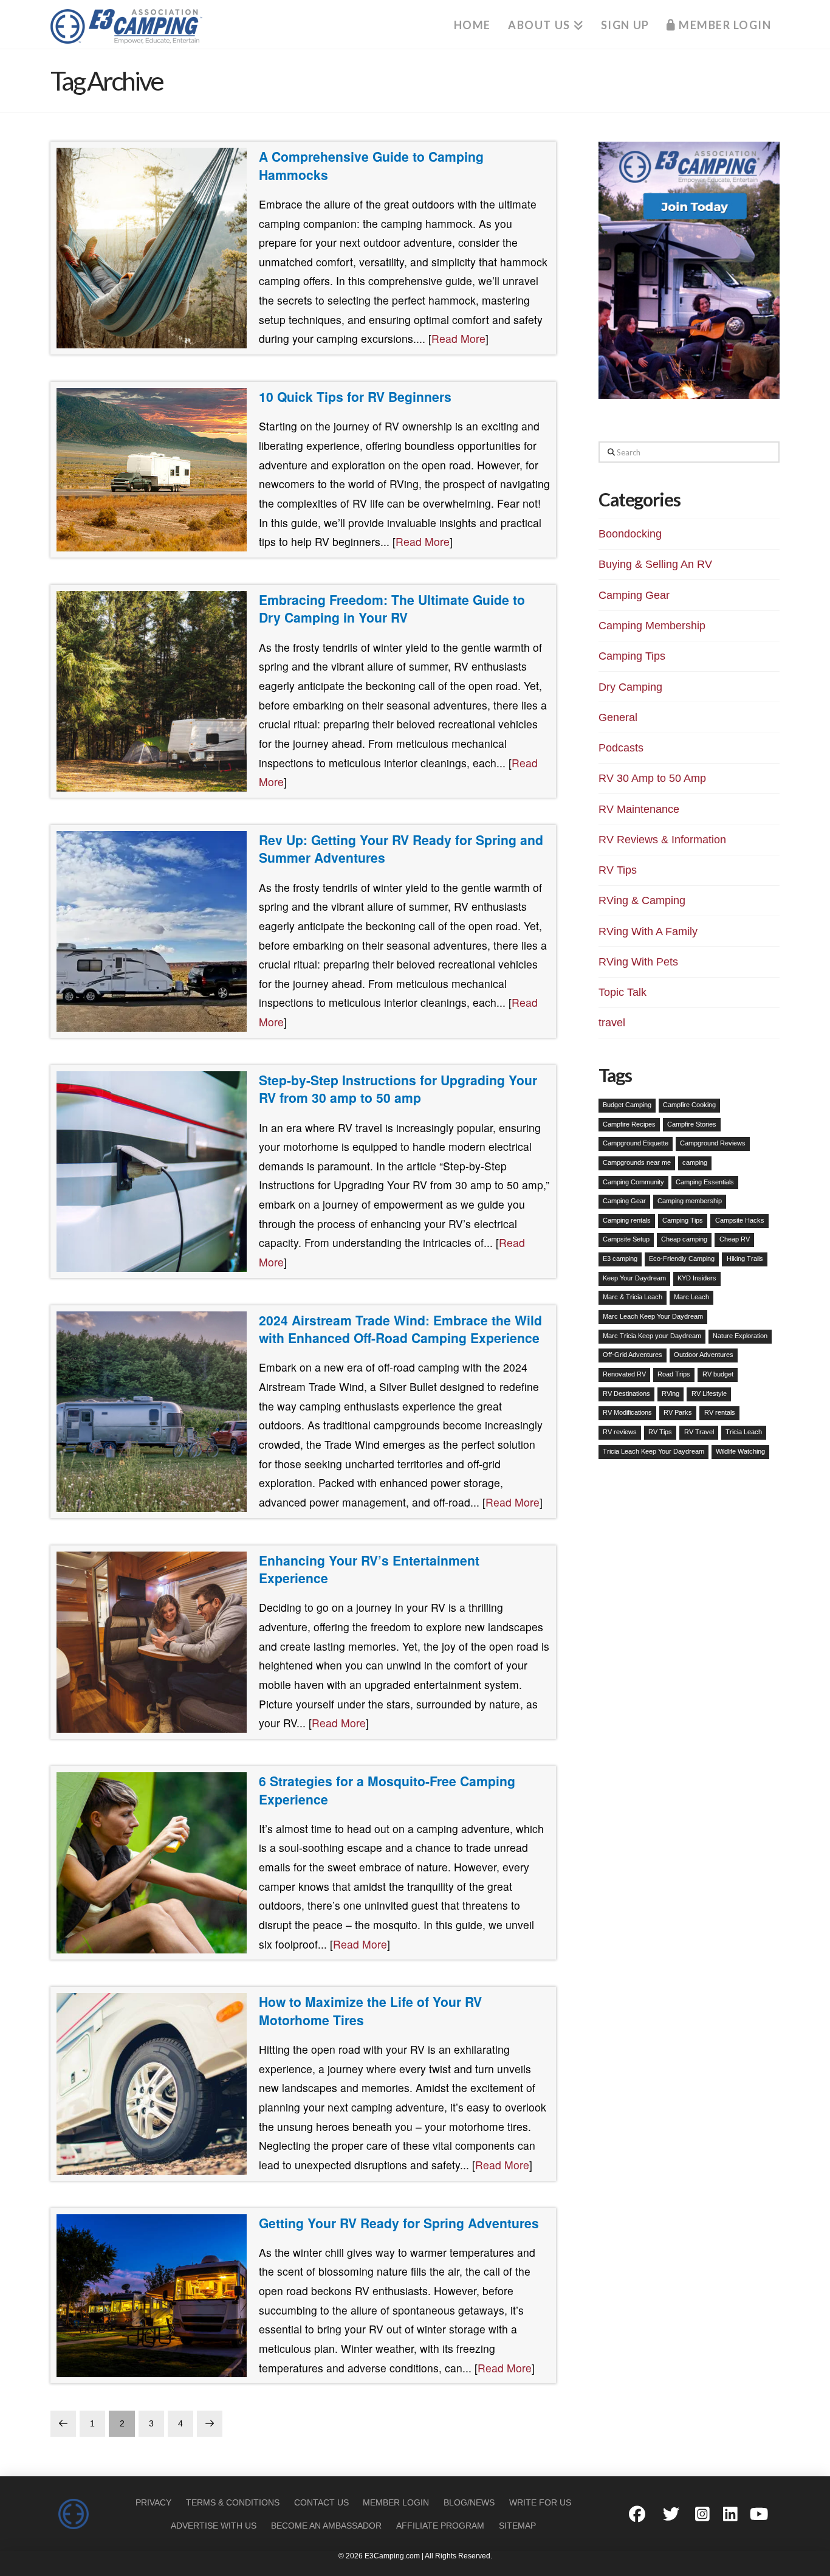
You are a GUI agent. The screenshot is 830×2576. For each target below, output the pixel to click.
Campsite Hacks (740, 1220)
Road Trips (674, 1374)
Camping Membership (652, 626)
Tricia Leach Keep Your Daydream (653, 1451)
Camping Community (633, 1182)
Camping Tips (632, 656)
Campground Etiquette (636, 1143)
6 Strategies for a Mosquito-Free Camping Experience (387, 1790)
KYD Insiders (697, 1278)
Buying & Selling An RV (655, 564)
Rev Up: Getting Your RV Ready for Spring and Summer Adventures (401, 849)
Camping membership (690, 1201)
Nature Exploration (740, 1336)
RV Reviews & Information (662, 840)
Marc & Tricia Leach (633, 1297)
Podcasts (621, 748)
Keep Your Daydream (634, 1278)
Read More (458, 338)
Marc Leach (691, 1297)
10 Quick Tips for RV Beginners (355, 396)
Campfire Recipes (629, 1124)
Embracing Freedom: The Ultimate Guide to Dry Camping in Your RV (392, 609)
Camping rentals (627, 1220)
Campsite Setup (626, 1239)
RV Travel (699, 1432)
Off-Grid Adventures (633, 1355)
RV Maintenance (639, 809)
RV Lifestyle (709, 1393)
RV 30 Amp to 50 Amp (652, 778)
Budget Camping (627, 1105)
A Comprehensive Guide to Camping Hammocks (371, 165)
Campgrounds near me (637, 1162)
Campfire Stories (692, 1124)
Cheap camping (684, 1239)
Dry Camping (630, 687)
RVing (671, 1393)
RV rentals (720, 1412)
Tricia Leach (744, 1432)
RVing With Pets (638, 962)
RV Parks (678, 1412)
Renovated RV (624, 1374)
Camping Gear (634, 595)
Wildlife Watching (740, 1451)
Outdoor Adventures (704, 1355)
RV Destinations (626, 1393)
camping (695, 1162)
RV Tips (618, 870)
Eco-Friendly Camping (682, 1259)
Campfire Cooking (689, 1105)
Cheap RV (735, 1239)
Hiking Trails (745, 1259)
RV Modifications (627, 1412)
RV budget (718, 1374)
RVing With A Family (648, 931)
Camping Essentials (705, 1182)
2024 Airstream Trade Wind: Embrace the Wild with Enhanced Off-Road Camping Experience (400, 1329)
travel (612, 1023)
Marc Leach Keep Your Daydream (653, 1316)
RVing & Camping (642, 900)
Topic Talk (622, 992)
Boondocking (630, 534)
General (618, 717)
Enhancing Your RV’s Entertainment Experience (369, 1569)
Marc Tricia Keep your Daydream (652, 1336)
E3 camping (620, 1259)
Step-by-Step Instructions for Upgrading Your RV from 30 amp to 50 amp (398, 1089)
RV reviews (620, 1432)
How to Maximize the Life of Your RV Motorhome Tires (370, 2011)
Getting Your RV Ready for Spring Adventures (399, 2223)
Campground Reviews (713, 1143)
